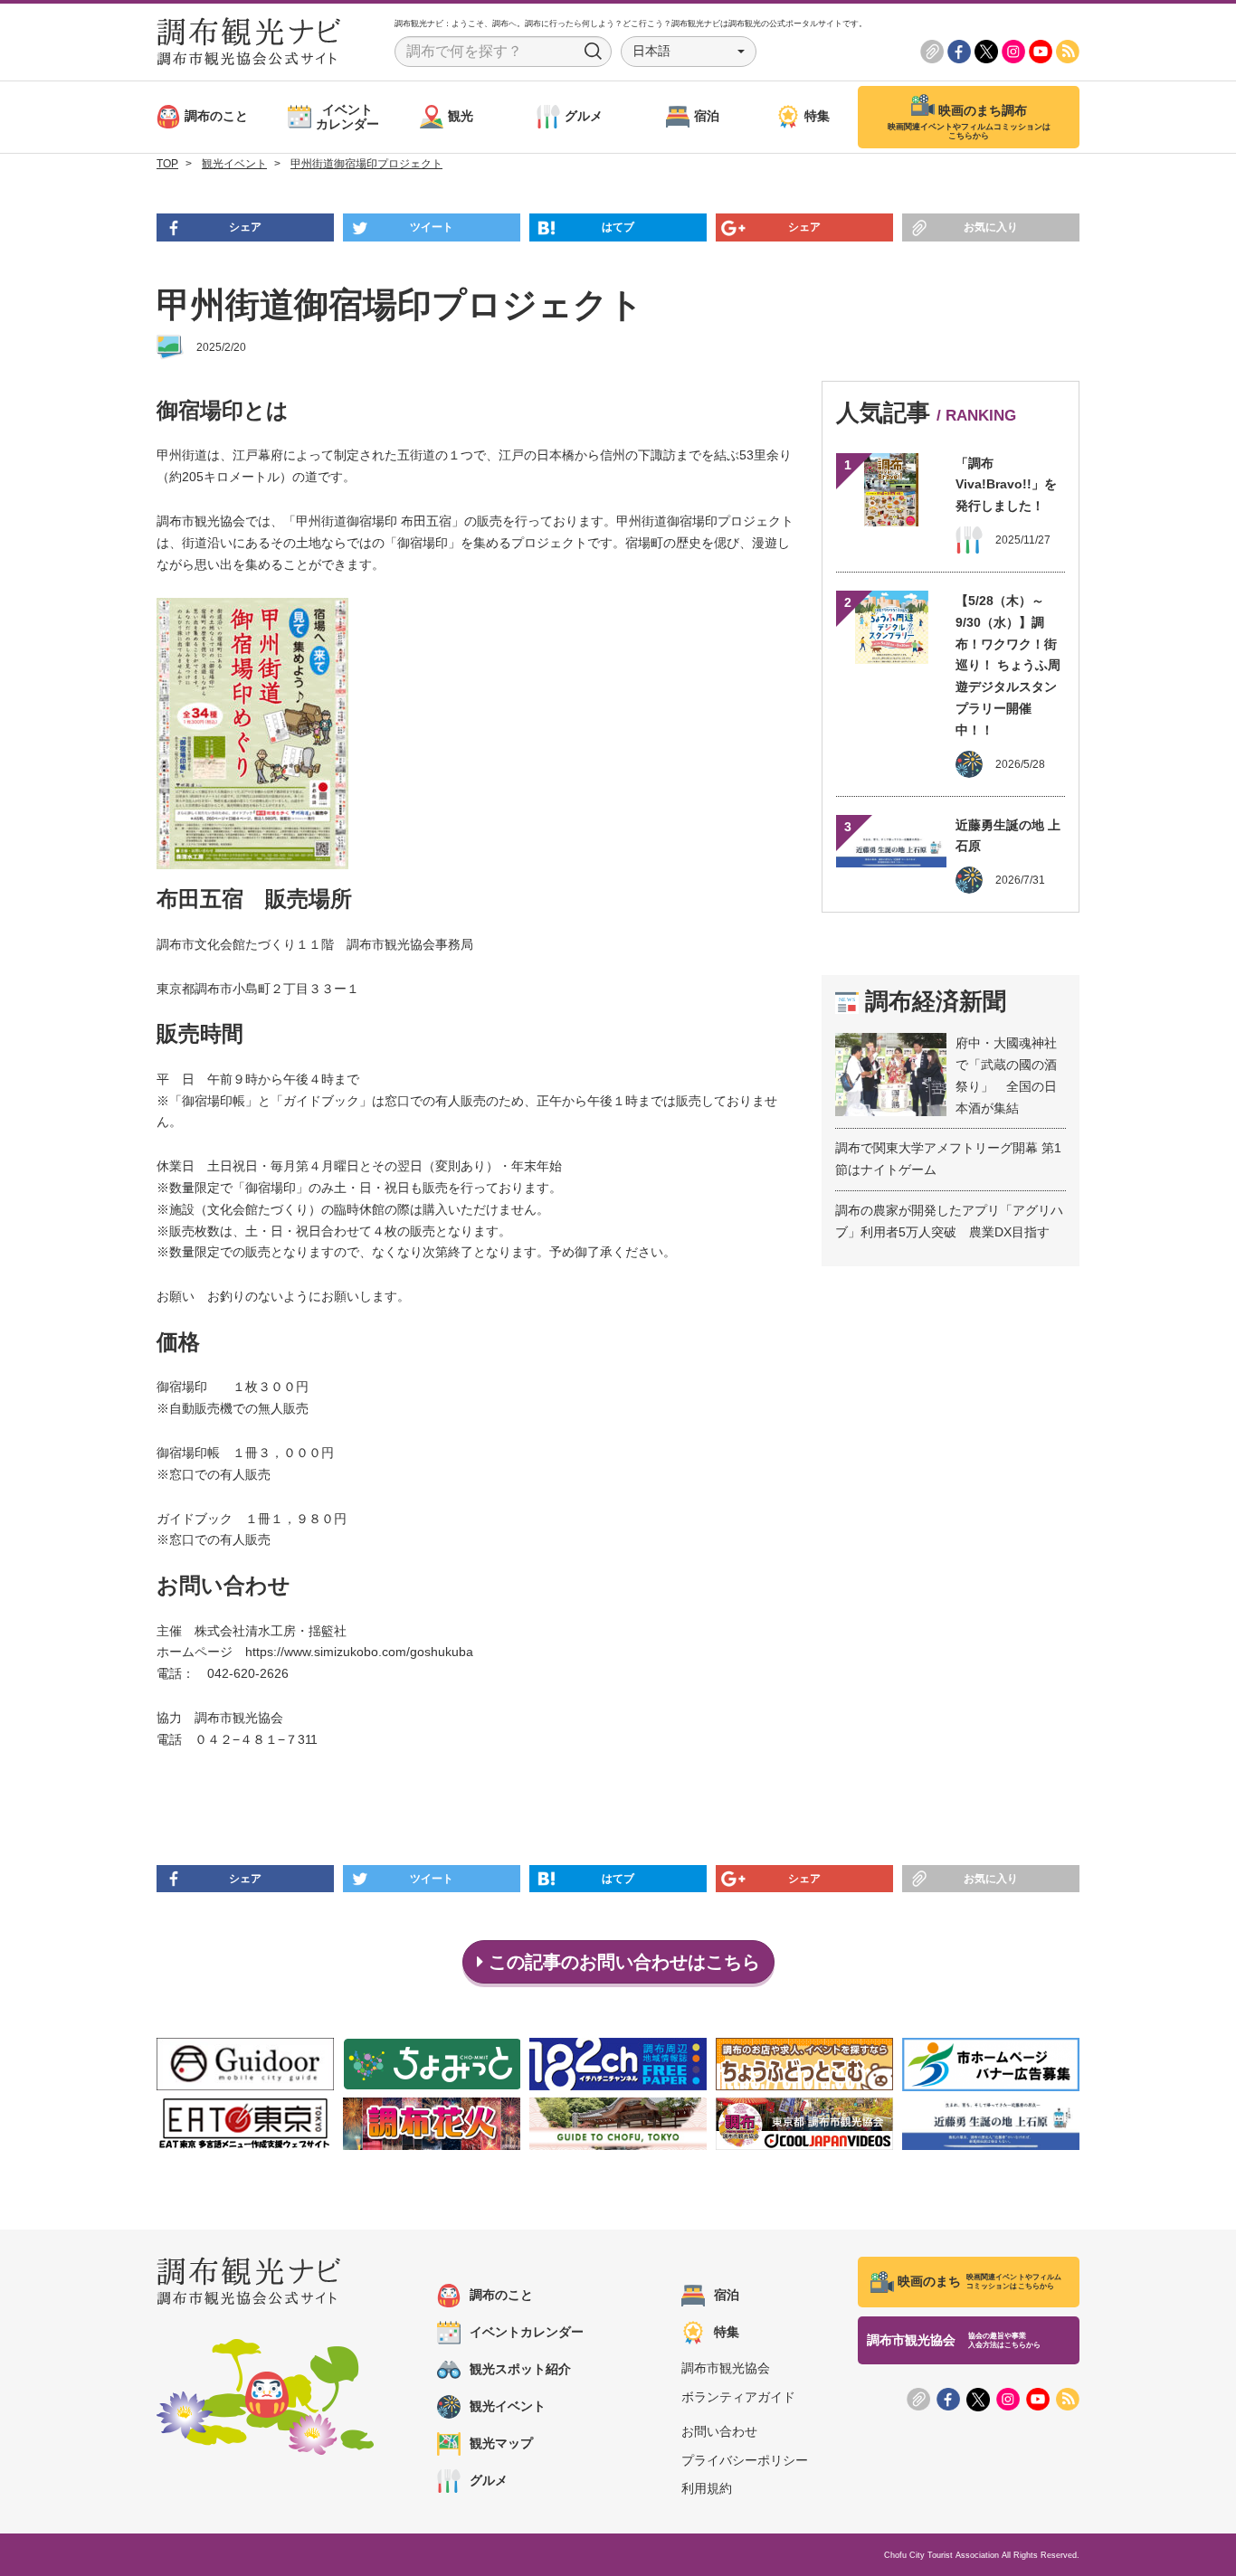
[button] (689, 52)
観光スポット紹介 (520, 2369)
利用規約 (707, 2488)
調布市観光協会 (726, 2368)
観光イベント (508, 2406)
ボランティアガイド (738, 2397)
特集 (727, 2332)
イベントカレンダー (527, 2332)
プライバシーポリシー (745, 2460)
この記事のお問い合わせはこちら (622, 1962)
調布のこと (501, 2295)
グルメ (489, 2480)
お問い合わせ (719, 2431)
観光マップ (501, 2443)
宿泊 (727, 2295)
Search (594, 52)
